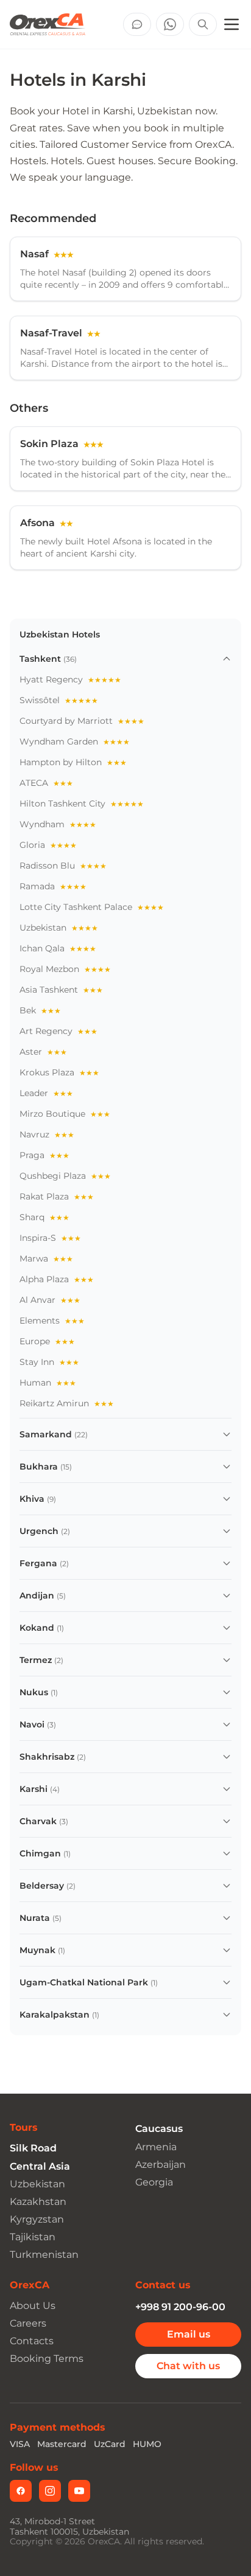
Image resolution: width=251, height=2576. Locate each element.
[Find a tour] (203, 24)
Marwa (46, 1258)
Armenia (156, 2147)
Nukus (34, 1692)
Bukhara (39, 1467)
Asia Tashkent (61, 990)
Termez (36, 1660)
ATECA (46, 783)
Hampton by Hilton (73, 762)
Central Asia (40, 2166)
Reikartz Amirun (67, 1403)
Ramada (53, 886)
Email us (189, 2334)
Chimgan (40, 1853)
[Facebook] (21, 2491)
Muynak (37, 1950)
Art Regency (58, 1031)
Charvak (38, 1821)
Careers (28, 2323)
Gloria (48, 845)
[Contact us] (137, 24)
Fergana (38, 1563)
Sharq (44, 1217)
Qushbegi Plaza (65, 1176)
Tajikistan (33, 2237)
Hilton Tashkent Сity (82, 804)
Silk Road (33, 2148)
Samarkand (46, 1434)
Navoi (32, 1724)
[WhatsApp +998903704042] (170, 24)
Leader (46, 1093)
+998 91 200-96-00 (180, 2307)
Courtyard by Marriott (82, 721)
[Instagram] (50, 2491)
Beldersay (42, 1886)
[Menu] (232, 24)
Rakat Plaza (57, 1196)
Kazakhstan (38, 2202)
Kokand (37, 1628)
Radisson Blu (63, 866)
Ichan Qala (58, 948)
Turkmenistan (44, 2255)
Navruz (47, 1134)
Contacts (32, 2341)
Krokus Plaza (59, 1072)
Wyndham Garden (75, 741)
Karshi (34, 1789)
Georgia (154, 2182)
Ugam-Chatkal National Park (84, 1982)
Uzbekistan (59, 928)
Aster (43, 1052)
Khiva (32, 1499)
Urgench (39, 1531)
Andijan (37, 1595)
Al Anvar (50, 1300)
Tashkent (40, 659)
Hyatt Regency (70, 679)
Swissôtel (59, 700)
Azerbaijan (161, 2165)
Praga (44, 1155)
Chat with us (188, 2366)
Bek (40, 1010)
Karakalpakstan (55, 2015)
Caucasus (159, 2129)
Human (48, 1383)
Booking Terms (47, 2359)
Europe (47, 1341)
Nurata (35, 1918)
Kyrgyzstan (37, 2219)
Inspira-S (50, 1238)
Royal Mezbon (65, 969)
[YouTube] (79, 2491)
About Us (33, 2306)
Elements (52, 1321)
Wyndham (58, 824)
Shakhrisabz (47, 1757)
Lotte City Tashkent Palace (92, 907)
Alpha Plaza (57, 1279)
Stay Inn (49, 1362)
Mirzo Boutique (65, 1114)
